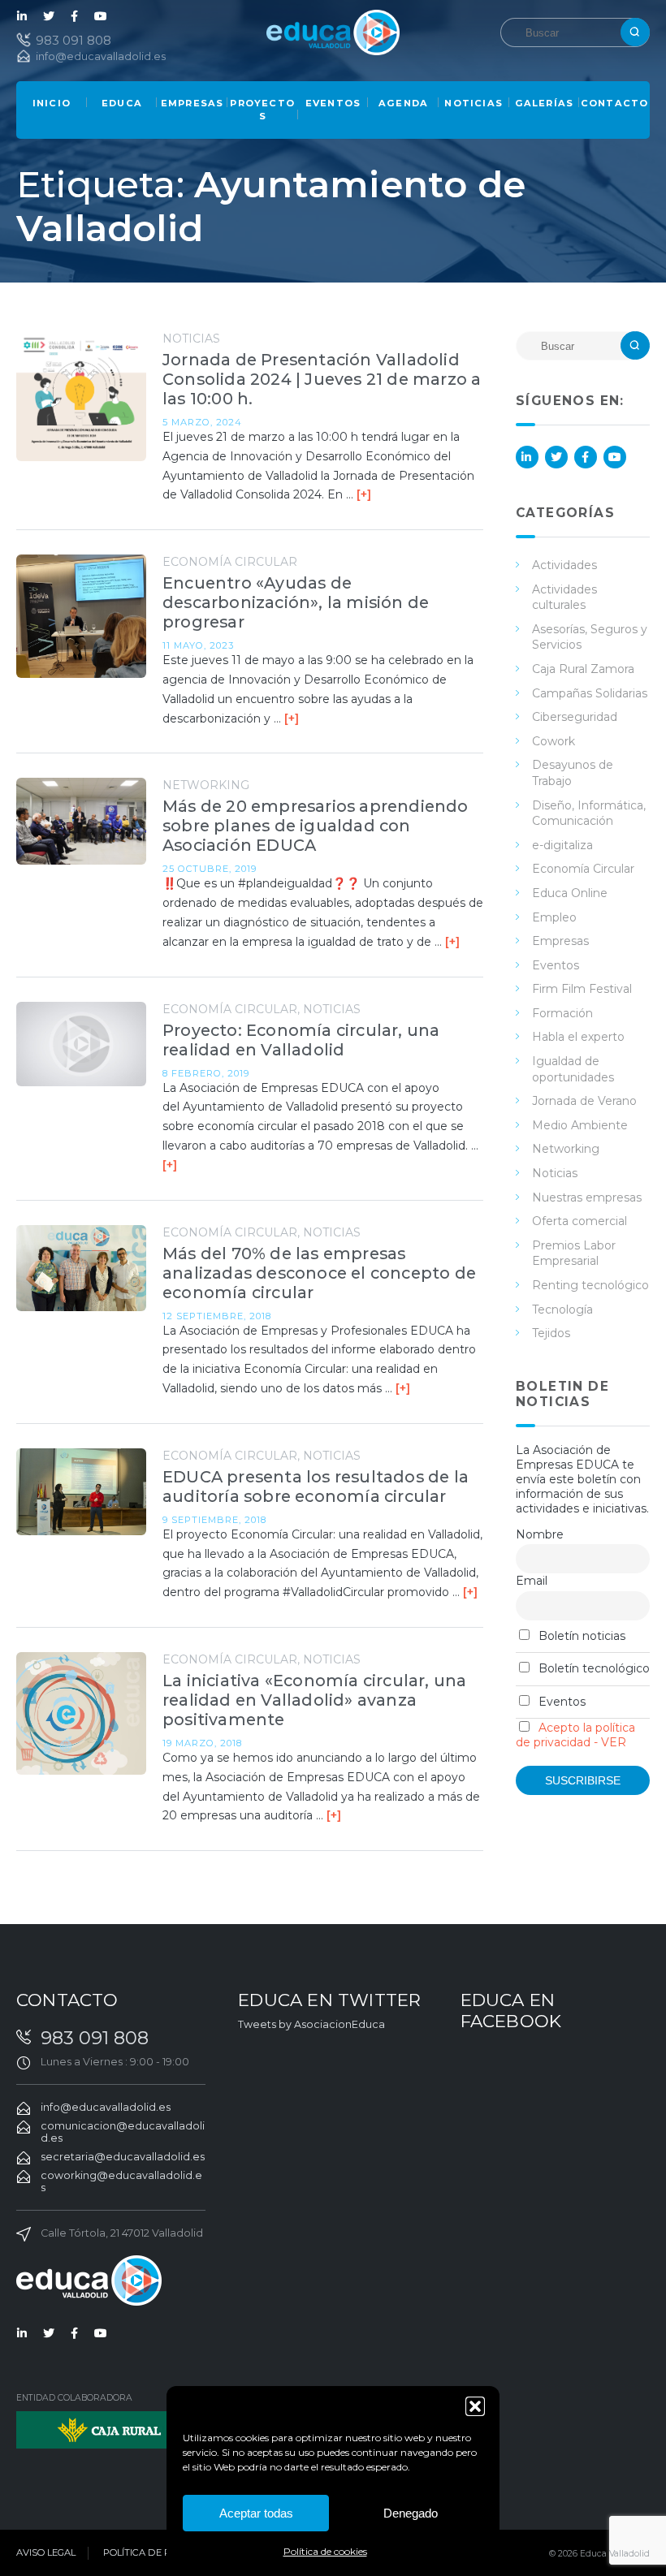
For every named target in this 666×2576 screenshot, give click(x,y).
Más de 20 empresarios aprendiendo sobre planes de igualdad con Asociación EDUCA (316, 826)
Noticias (474, 103)
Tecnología (562, 1310)
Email (532, 1581)
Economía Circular (230, 562)
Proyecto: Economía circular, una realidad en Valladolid (301, 1040)
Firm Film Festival (582, 989)
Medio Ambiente (580, 1125)
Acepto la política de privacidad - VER (575, 1735)
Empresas (192, 103)
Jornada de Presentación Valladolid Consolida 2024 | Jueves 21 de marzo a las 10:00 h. (322, 379)
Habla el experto (578, 1037)
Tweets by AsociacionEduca (311, 2024)
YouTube (101, 16)
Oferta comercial (580, 1221)
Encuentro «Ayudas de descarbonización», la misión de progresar (296, 602)
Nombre (540, 1534)
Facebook (75, 16)
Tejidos (551, 1333)
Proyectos (262, 110)
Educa (122, 103)
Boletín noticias (580, 1636)
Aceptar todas (256, 2513)
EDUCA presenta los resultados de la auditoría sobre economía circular (316, 1486)
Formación (562, 1013)
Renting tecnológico (590, 1285)
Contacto (615, 103)
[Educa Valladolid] (333, 31)
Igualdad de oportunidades (573, 1069)
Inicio (52, 103)
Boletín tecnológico (592, 1668)
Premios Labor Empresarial (574, 1253)
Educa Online (570, 893)
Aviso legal (46, 2552)
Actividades (564, 565)
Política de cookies (325, 2551)
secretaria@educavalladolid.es (123, 2157)
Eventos (333, 103)
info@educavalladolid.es (101, 56)
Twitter (49, 16)
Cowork (554, 741)
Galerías (545, 103)
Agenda (403, 103)
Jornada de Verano (584, 1101)
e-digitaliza (562, 845)
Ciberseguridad (575, 717)
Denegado (411, 2513)
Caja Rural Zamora (583, 669)
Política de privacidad (164, 2552)
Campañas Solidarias (590, 693)
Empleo (554, 917)
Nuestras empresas (587, 1197)
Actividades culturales (564, 598)
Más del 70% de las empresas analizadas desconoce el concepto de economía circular (319, 1273)
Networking (206, 785)
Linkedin (23, 16)
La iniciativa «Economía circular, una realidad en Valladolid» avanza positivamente (314, 1700)
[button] (475, 2406)
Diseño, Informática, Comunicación (589, 813)
